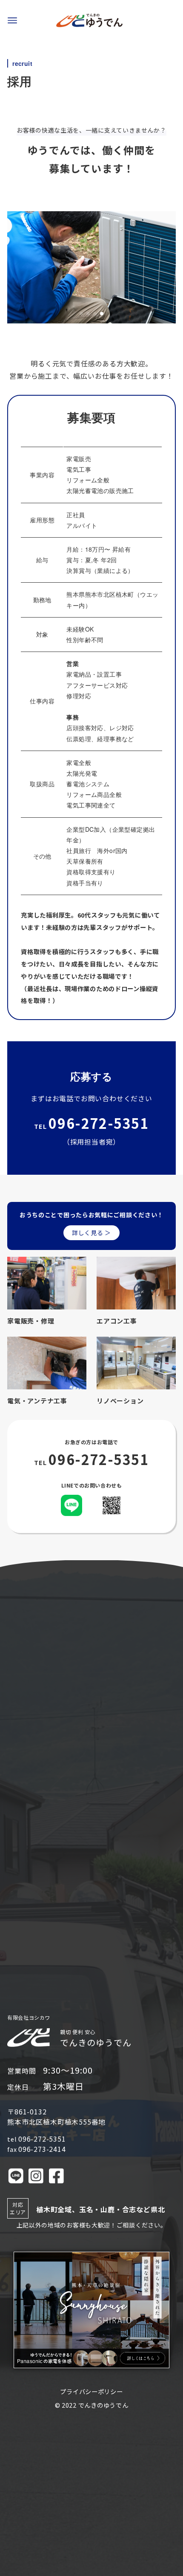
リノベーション (120, 1401)
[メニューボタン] (12, 20)
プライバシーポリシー (91, 2391)
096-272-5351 (99, 1123)
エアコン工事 (117, 1321)
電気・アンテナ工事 (37, 1401)
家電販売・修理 (31, 1321)
